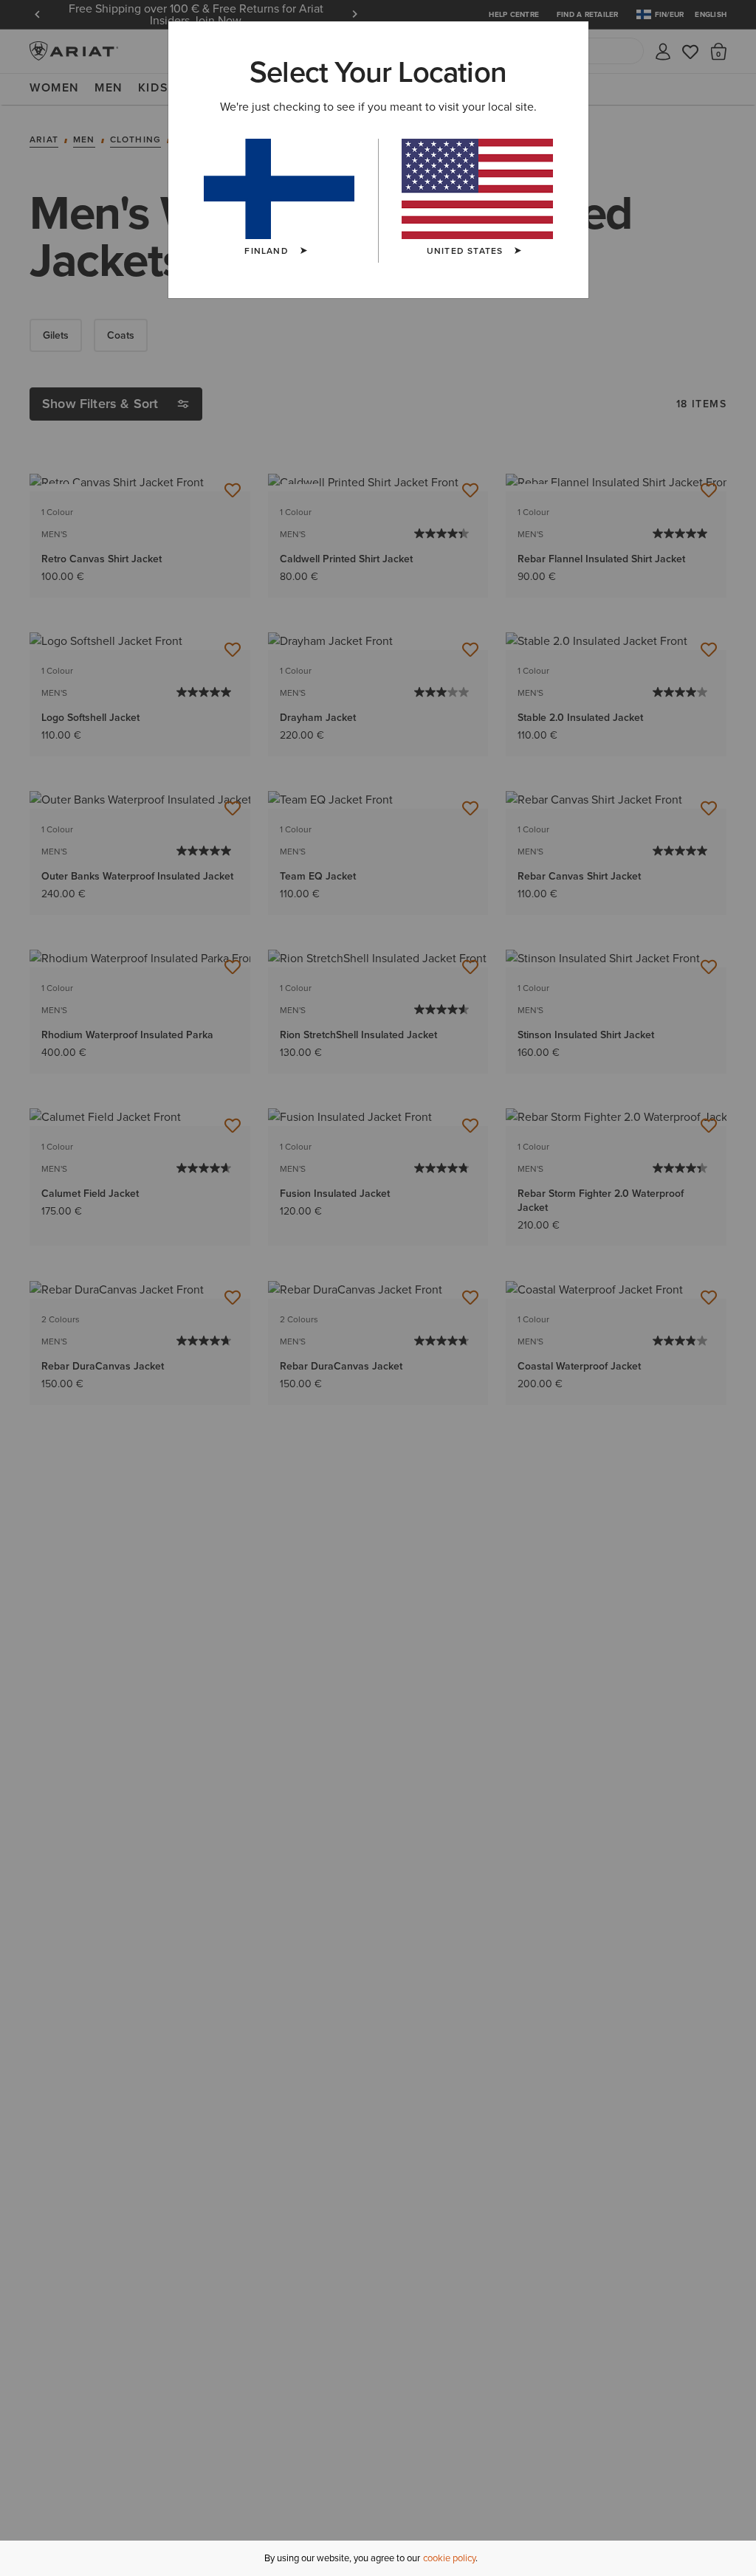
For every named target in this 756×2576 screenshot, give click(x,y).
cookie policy (449, 2558)
